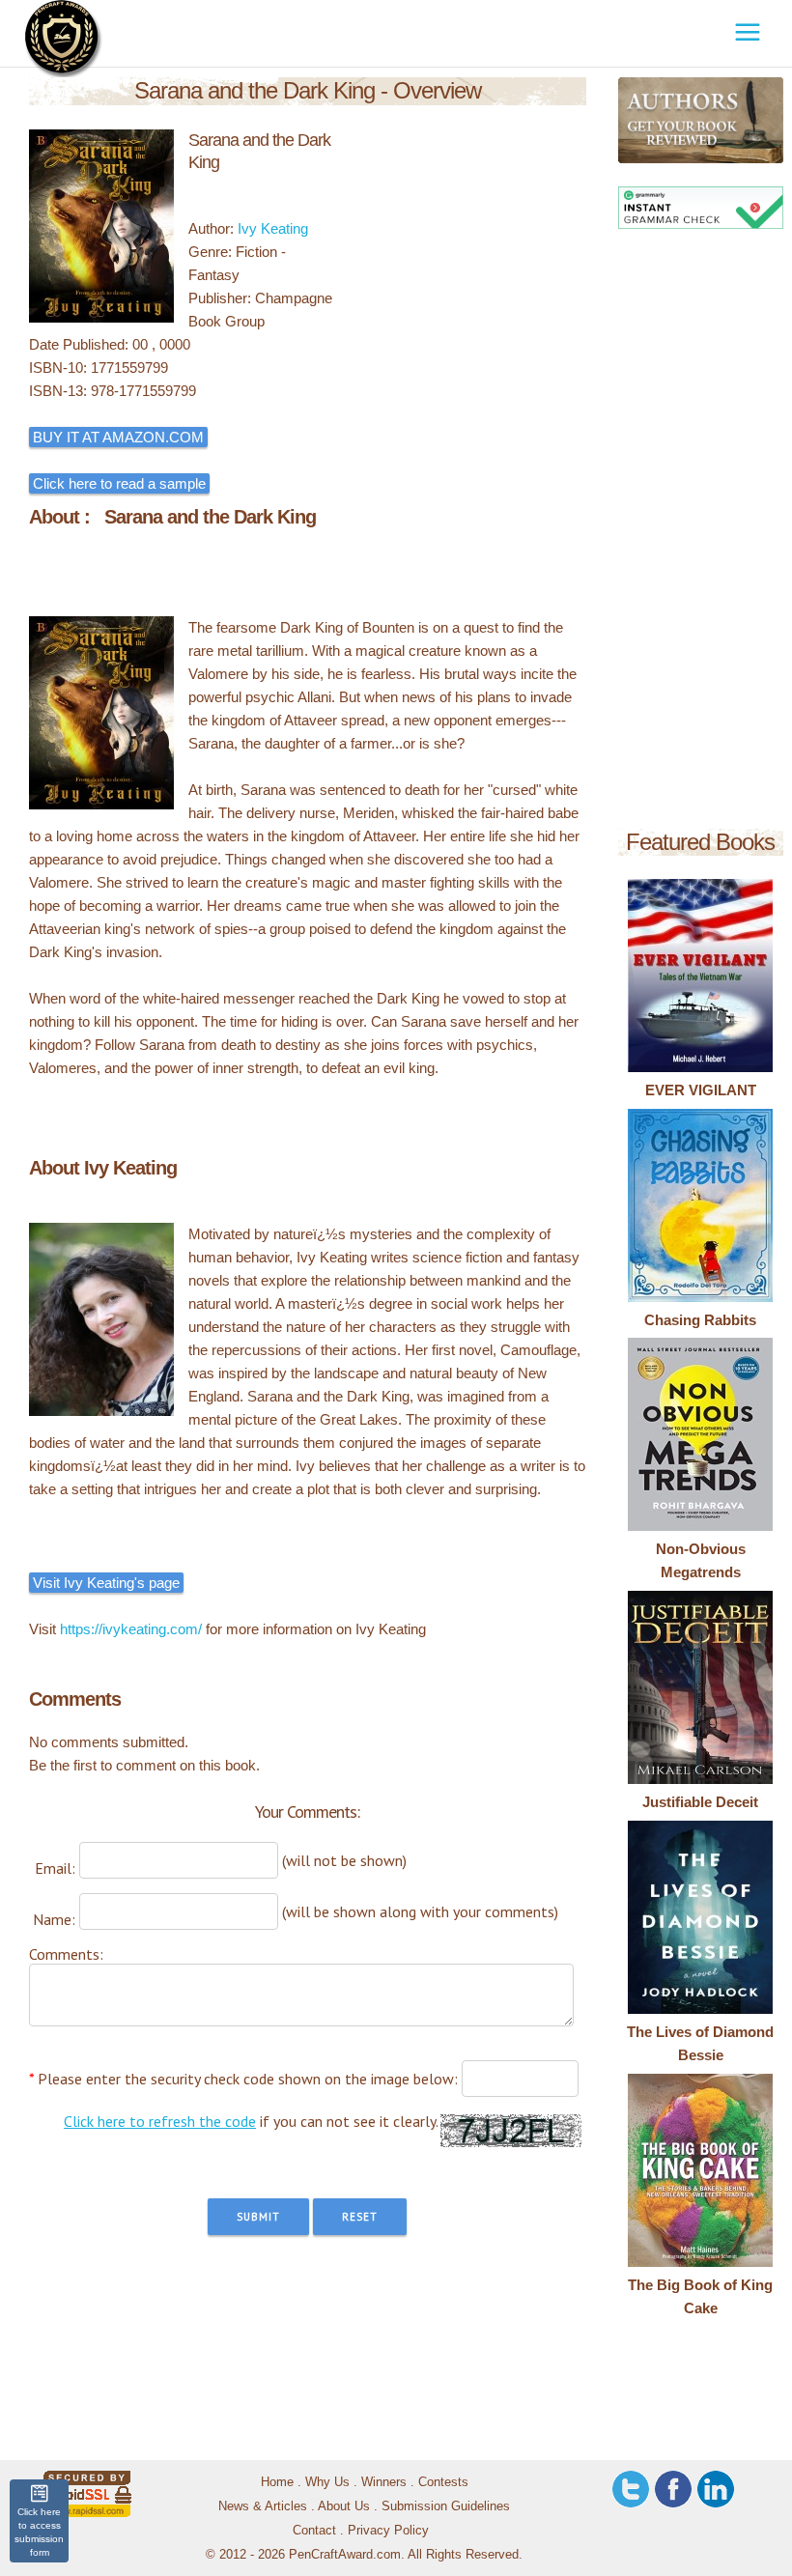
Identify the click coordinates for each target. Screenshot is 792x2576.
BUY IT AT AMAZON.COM (118, 437)
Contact (314, 2530)
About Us (344, 2506)
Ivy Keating (273, 228)
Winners (384, 2482)
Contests (443, 2482)
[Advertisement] (701, 532)
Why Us (327, 2482)
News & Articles (263, 2506)
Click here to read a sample (119, 483)
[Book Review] (631, 120)
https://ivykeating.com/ (131, 1629)
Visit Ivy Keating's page (106, 1583)
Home (277, 2482)
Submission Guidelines (446, 2506)
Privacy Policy (388, 2530)
